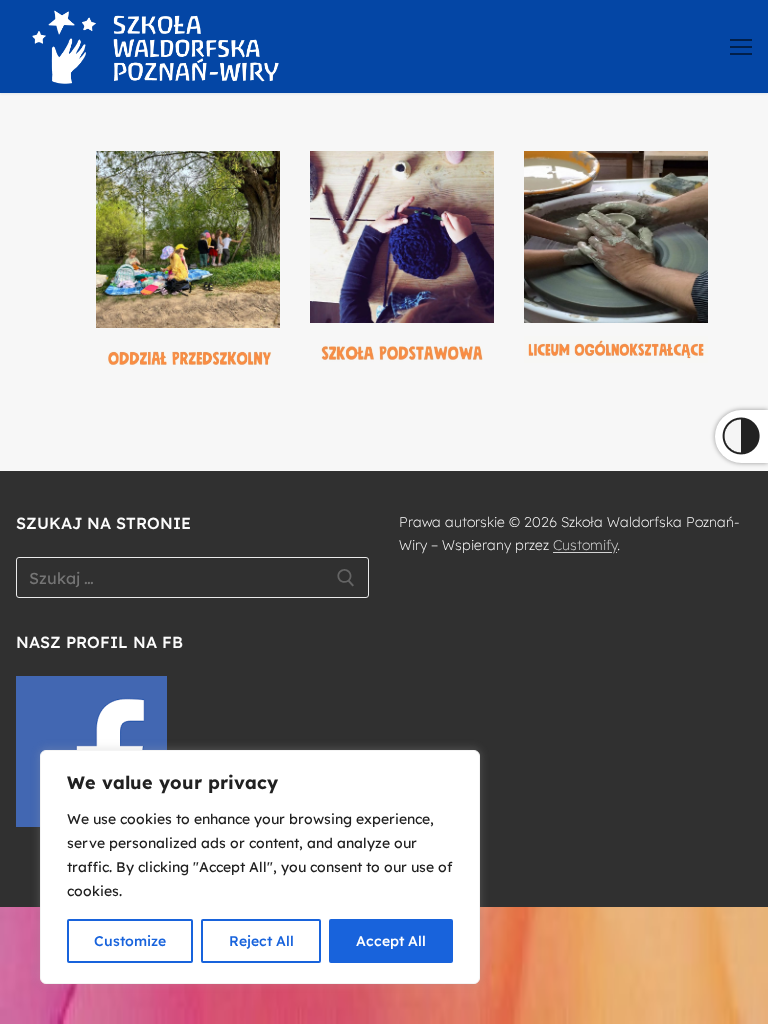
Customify (585, 545)
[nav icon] (741, 47)
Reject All (261, 941)
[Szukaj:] (192, 578)
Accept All (391, 941)
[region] (260, 867)
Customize (130, 941)
